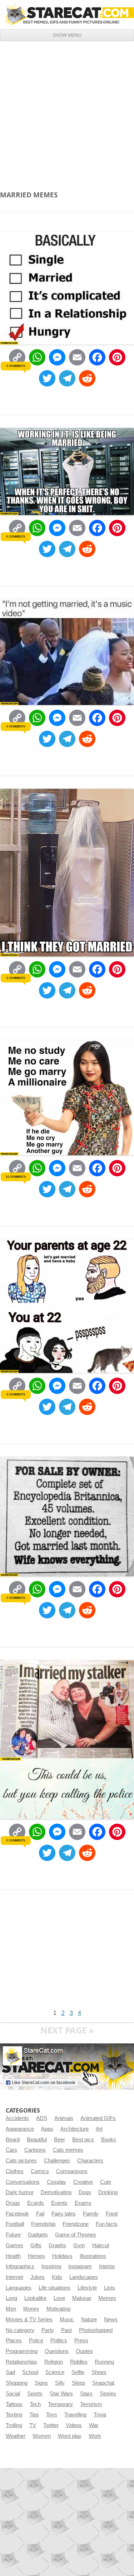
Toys (52, 2415)
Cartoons (35, 2150)
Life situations (54, 2288)
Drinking (108, 2192)
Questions (57, 2351)
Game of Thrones (76, 2235)
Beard (13, 2140)
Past (66, 2330)
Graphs (57, 2245)
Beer (59, 2140)
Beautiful (37, 2140)
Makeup (82, 2298)
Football (15, 2224)
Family (91, 2214)
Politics (59, 2341)
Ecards (36, 2203)
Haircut (101, 2245)
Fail (40, 2214)
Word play (70, 2436)
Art (99, 2129)
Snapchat (103, 2383)
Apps (47, 2129)
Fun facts (107, 2224)
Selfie (78, 2372)
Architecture (75, 2129)
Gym (79, 2245)
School (30, 2372)
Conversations (23, 2182)
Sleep (78, 2383)
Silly (60, 2383)
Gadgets (38, 2235)
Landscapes (84, 2277)
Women (42, 2436)
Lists (110, 2288)
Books (109, 2140)
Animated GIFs (98, 2118)
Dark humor (20, 2192)
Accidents (17, 2118)
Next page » (67, 2030)
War (94, 2425)
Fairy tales (64, 2214)
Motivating (58, 2309)
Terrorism (91, 2404)
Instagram (80, 2266)
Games (14, 2245)
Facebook (17, 2214)
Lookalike (35, 2298)
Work (95, 2436)
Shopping (17, 2383)
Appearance (20, 2129)
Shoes (99, 2372)
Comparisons (72, 2171)
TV (33, 2425)
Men (11, 2309)
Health (13, 2256)
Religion (54, 2362)
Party (48, 2330)
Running (104, 2362)
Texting (14, 2415)
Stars (86, 2394)
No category (20, 2330)
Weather (16, 2436)
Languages (19, 2288)
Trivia (100, 2415)
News (111, 2320)
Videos (74, 2425)
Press (81, 2341)
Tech (35, 2404)
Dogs (85, 2192)
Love (59, 2298)
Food (112, 2214)
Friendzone (76, 2224)
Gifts (36, 2245)
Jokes (38, 2277)
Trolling (14, 2425)
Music (67, 2320)
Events (59, 2203)
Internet (14, 2277)
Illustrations (93, 2256)
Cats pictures (21, 2161)
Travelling (75, 2415)
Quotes (84, 2351)
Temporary (60, 2404)
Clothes (15, 2171)
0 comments (16, 366)
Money (31, 2309)
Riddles (79, 2362)
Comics (40, 2171)
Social (13, 2394)
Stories (108, 2394)
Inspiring (51, 2266)
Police (36, 2341)
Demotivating (56, 2192)
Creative (83, 2182)
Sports (35, 2394)
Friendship (43, 2224)
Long (11, 2298)
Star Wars (61, 2394)
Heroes (36, 2256)
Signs (41, 2383)
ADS (42, 2118)
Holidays (62, 2256)
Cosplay (56, 2182)
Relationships (21, 2362)
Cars (11, 2150)
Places (14, 2341)
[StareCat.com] (67, 14)
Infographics (20, 2266)
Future (13, 2235)
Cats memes (68, 2150)
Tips (34, 2415)
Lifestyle (87, 2288)
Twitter (51, 2425)
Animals (64, 2118)
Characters (90, 2161)
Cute (106, 2182)
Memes (107, 2298)
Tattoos (14, 2404)
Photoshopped (96, 2330)
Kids (57, 2277)
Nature (89, 2320)
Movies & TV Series (29, 2320)
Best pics (83, 2140)
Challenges (57, 2161)
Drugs (13, 2203)
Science (55, 2372)
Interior (107, 2266)
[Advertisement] (67, 111)
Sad (10, 2372)
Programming (22, 2351)
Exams (83, 2203)
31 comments (16, 1177)
